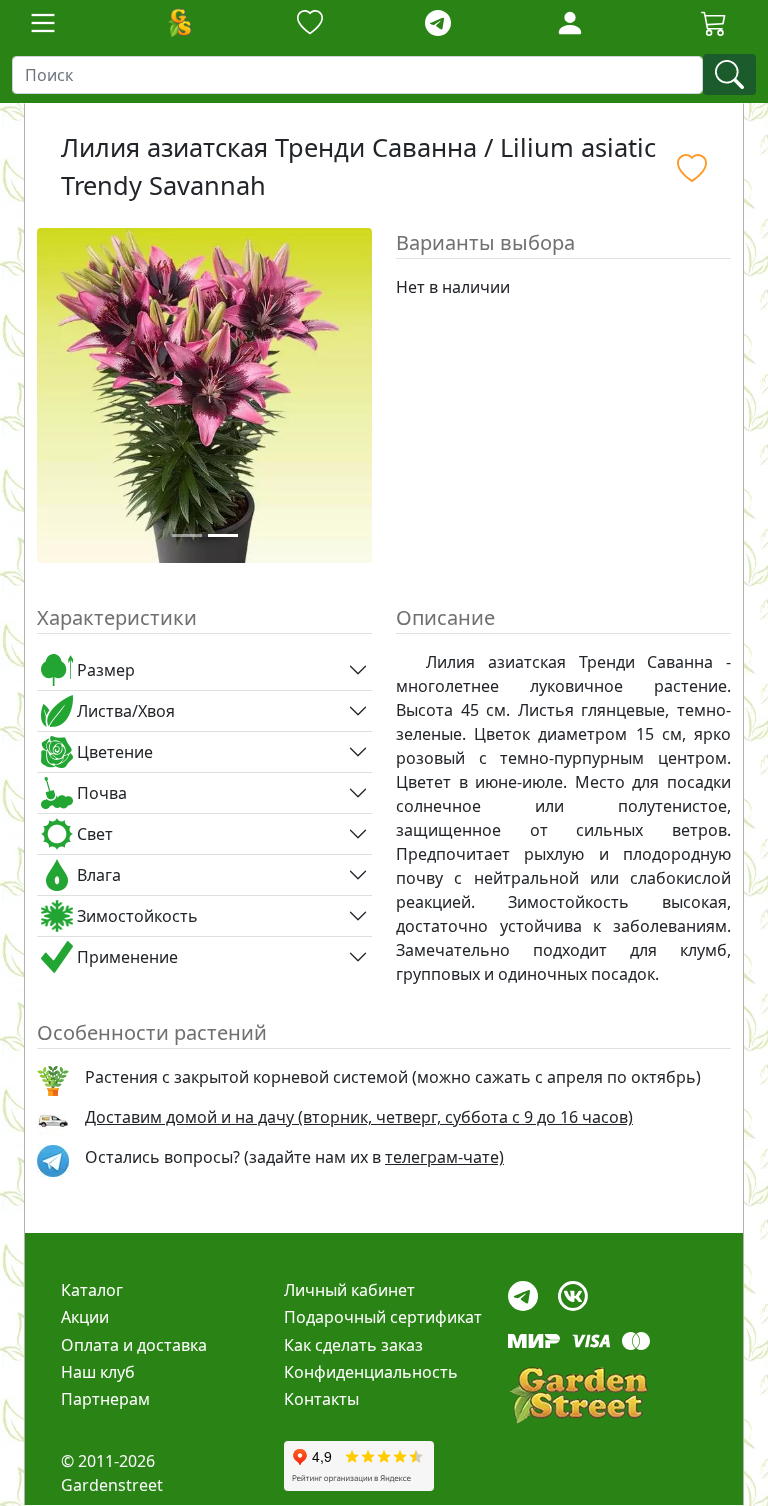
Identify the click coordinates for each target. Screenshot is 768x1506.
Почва (100, 793)
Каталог (92, 1290)
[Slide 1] (187, 535)
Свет (93, 834)
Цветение (113, 752)
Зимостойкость (135, 916)
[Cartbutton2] (714, 22)
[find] (729, 74)
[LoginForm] (570, 21)
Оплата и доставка (134, 1345)
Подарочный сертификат (383, 1317)
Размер (104, 670)
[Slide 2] (223, 535)
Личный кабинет (349, 1290)
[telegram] (438, 23)
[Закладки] (310, 23)
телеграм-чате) (444, 1157)
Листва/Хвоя (124, 711)
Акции (85, 1317)
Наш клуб (98, 1372)
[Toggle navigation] (43, 23)
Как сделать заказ (353, 1345)
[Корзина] (714, 23)
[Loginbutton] (570, 23)
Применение (125, 957)
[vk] (573, 1291)
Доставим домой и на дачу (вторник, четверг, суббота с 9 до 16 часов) (359, 1117)
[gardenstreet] (578, 1395)
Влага (97, 875)
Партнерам (105, 1399)
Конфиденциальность (371, 1372)
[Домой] (179, 23)
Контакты (321, 1399)
